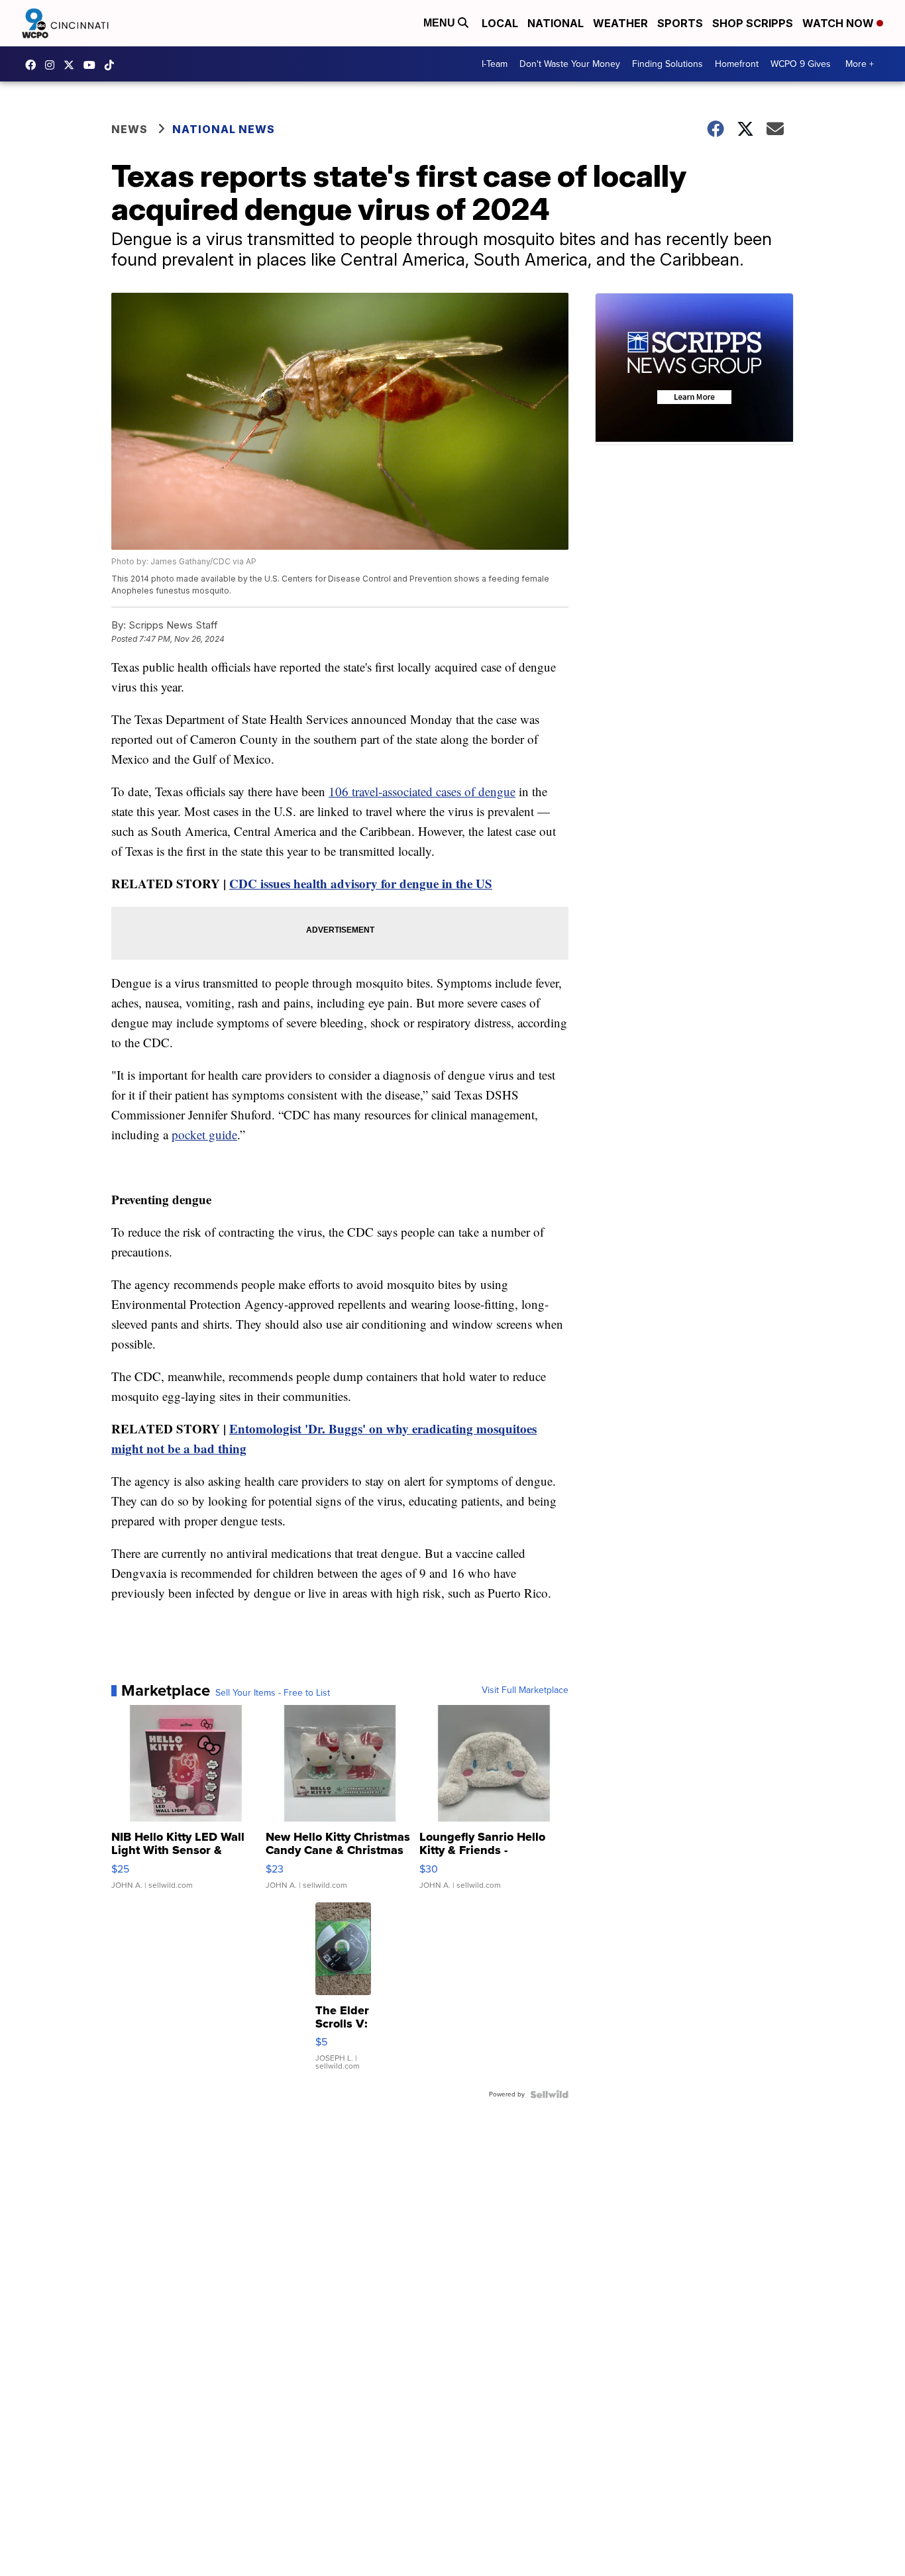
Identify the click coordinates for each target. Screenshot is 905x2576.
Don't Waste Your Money (570, 64)
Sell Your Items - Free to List (273, 1693)
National (556, 23)
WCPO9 (34, 65)
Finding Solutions (667, 64)
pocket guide (204, 1134)
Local (500, 23)
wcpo (72, 65)
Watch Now (839, 23)
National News (224, 129)
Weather (620, 23)
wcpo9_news (53, 65)
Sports (680, 23)
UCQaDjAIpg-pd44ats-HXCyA (93, 65)
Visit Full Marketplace (525, 1690)
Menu (441, 23)
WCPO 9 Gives (801, 64)
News (130, 129)
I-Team (495, 64)
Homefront (737, 64)
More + (860, 64)
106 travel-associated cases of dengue (422, 791)
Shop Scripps (753, 23)
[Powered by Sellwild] (549, 2094)
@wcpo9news (113, 65)
